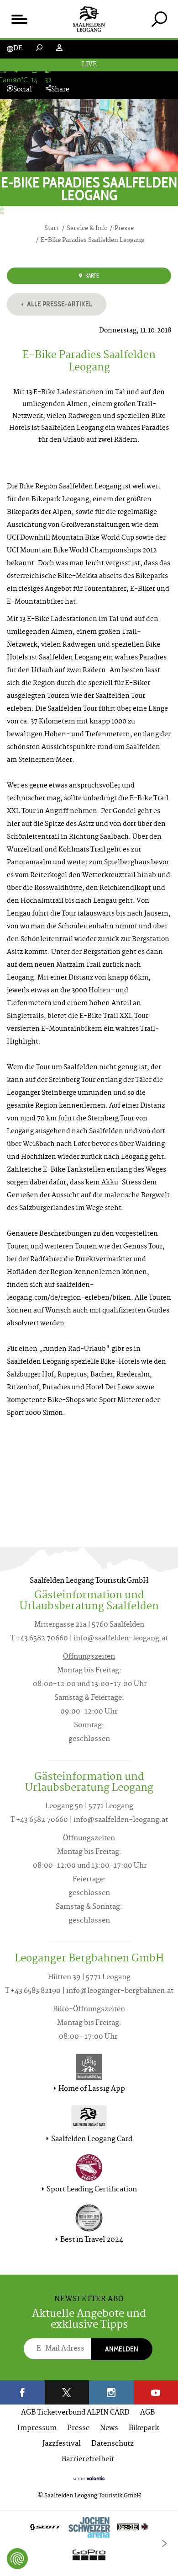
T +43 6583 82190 (33, 1991)
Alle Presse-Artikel (59, 304)
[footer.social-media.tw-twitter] (67, 2392)
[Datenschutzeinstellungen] (17, 2559)
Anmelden (122, 2349)
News (109, 2429)
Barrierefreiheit (88, 2460)
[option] (89, 2543)
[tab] (159, 19)
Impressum (37, 2429)
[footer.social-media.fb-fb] (22, 2392)
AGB (147, 2413)
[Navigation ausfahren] (19, 19)
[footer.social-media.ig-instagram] (111, 2392)
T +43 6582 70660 (39, 1639)
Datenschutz (113, 2444)
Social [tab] (23, 90)
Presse (78, 2429)
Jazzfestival (62, 2444)
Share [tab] (60, 90)
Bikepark (144, 2429)
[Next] (164, 2544)
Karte (92, 276)
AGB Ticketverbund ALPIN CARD (75, 2413)
